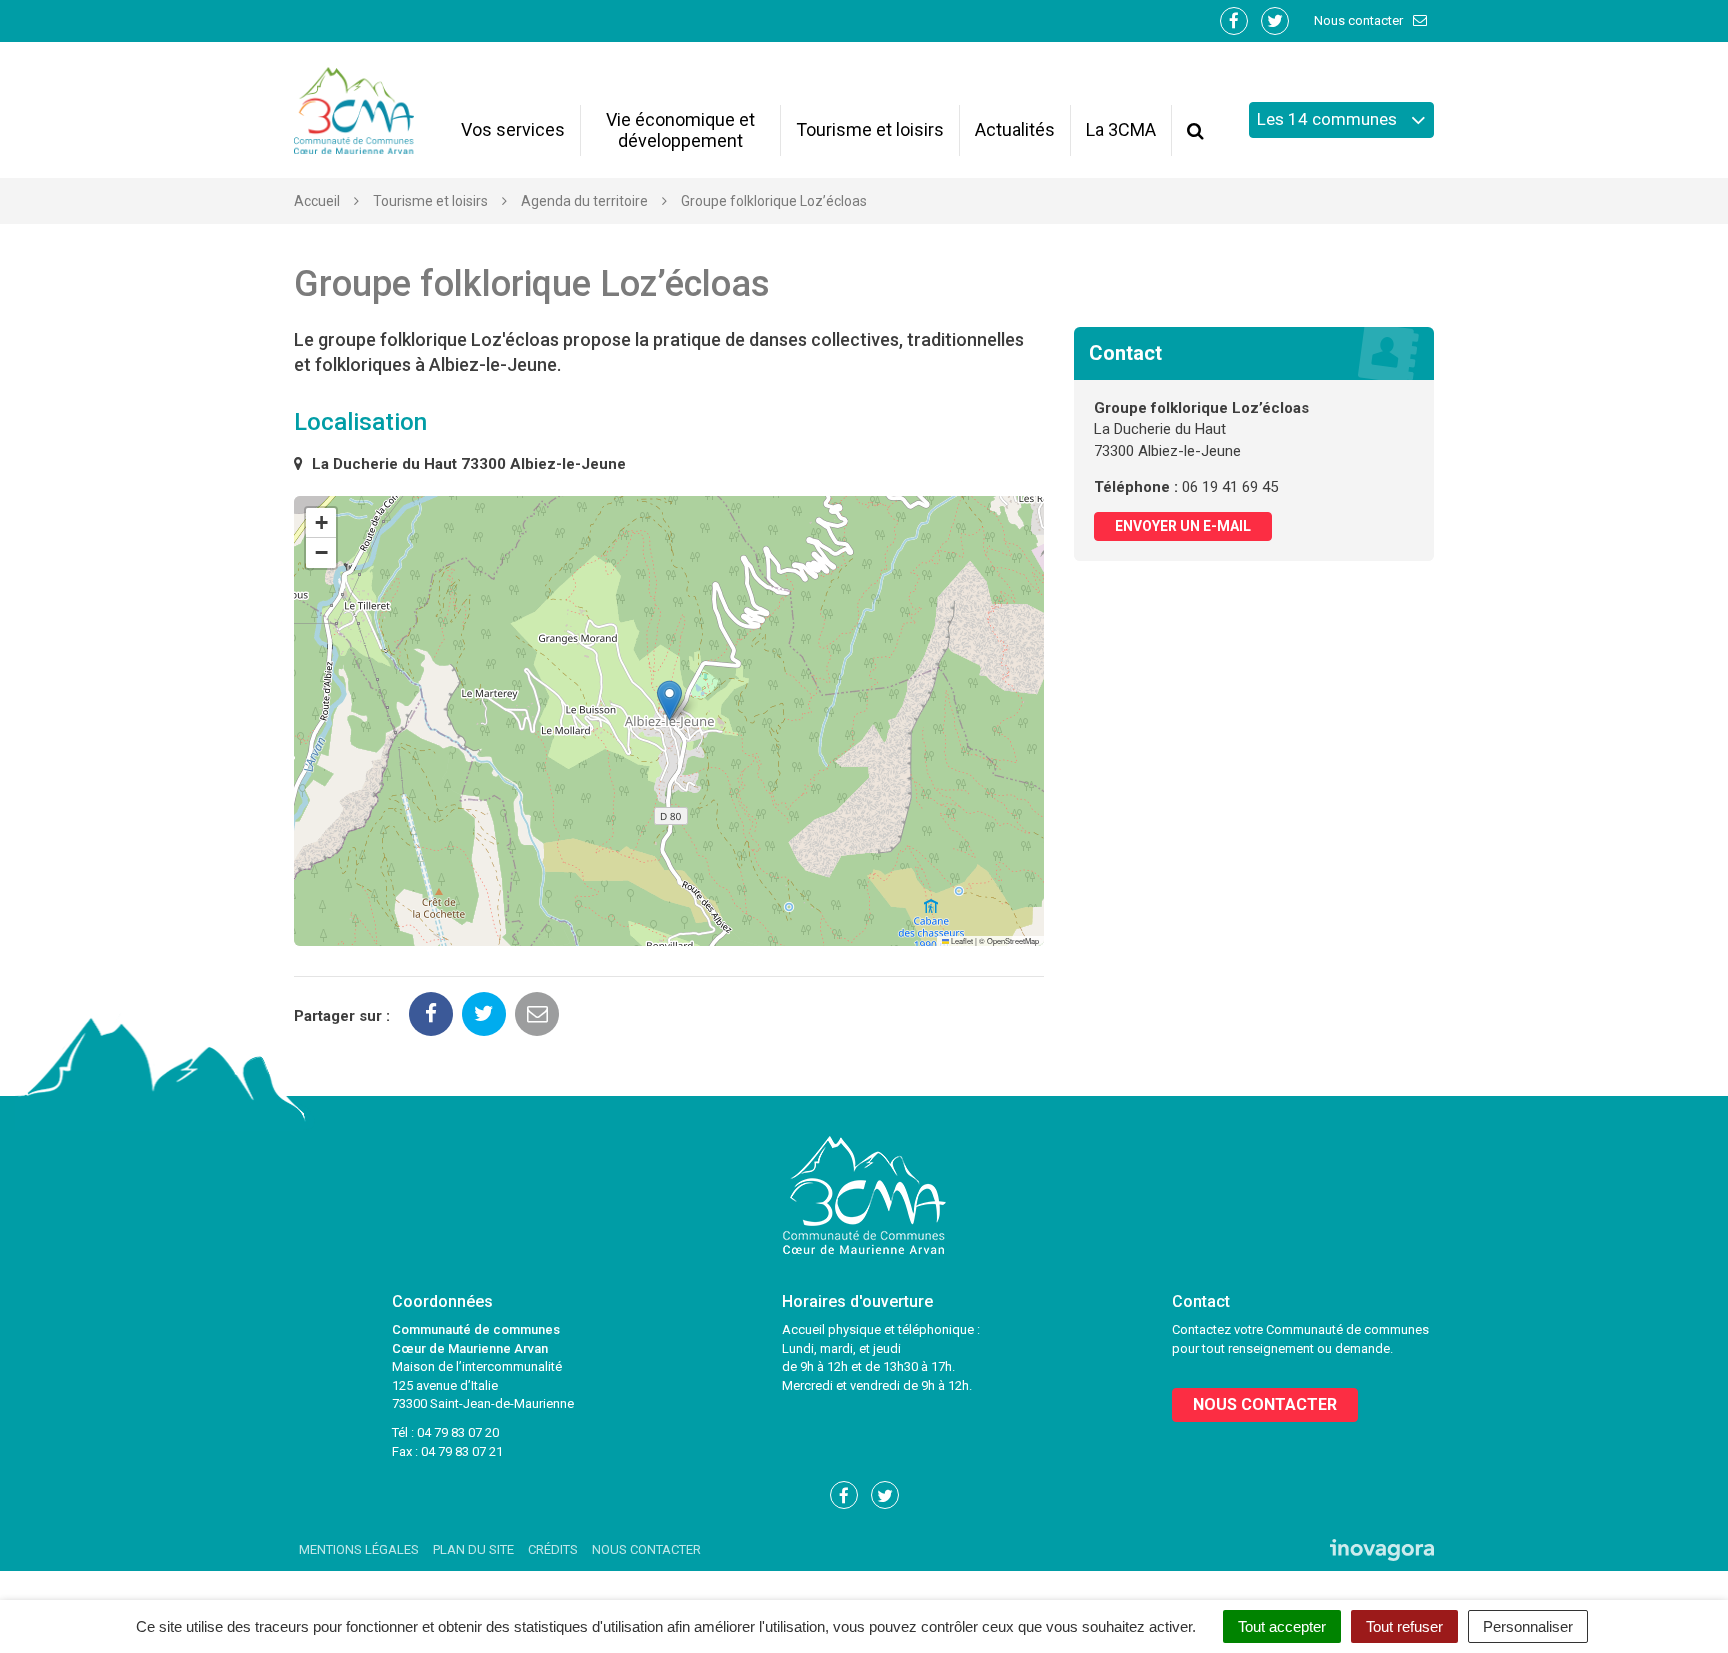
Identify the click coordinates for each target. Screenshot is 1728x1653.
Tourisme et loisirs (870, 129)
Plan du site (473, 1549)
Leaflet (961, 940)
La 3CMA (1121, 129)
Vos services (513, 129)
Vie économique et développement (680, 130)
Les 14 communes (1329, 119)
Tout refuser (1404, 1626)
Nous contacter (1360, 20)
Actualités (1015, 129)
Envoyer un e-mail (1183, 526)
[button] (669, 700)
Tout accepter (1282, 1626)
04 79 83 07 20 (458, 1432)
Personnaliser (1528, 1626)
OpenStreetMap (1013, 940)
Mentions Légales (359, 1549)
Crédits (553, 1549)
